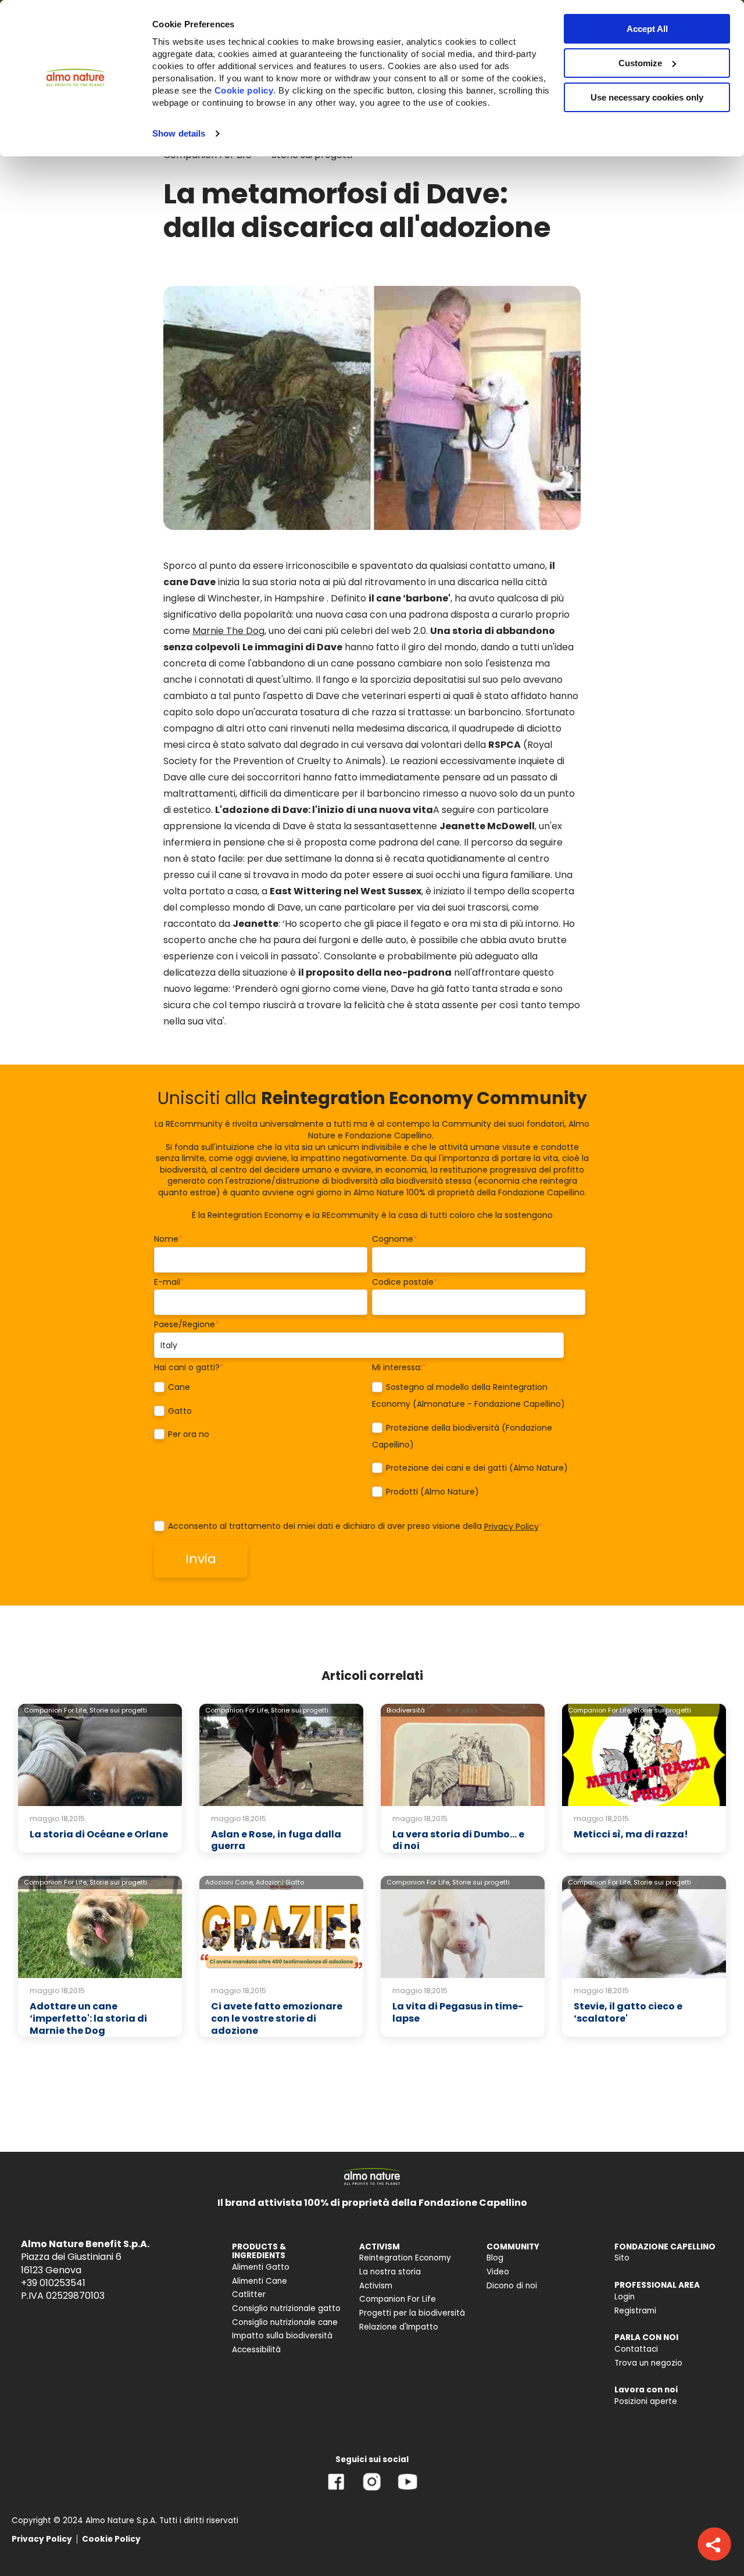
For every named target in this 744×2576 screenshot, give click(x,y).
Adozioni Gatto (280, 1882)
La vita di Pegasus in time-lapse (458, 2012)
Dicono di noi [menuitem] (512, 2286)
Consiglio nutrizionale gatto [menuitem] (286, 2308)
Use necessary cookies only (647, 97)
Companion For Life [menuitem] (398, 2299)
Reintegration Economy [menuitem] (405, 2258)
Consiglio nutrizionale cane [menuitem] (285, 2322)
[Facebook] (336, 2490)
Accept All (647, 29)
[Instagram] (372, 2490)
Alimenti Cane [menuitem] (260, 2281)
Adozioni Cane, (230, 1882)
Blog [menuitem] (495, 2258)
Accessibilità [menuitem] (256, 2350)
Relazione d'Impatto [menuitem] (399, 2327)
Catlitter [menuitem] (249, 2294)
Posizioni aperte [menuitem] (646, 2401)
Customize (640, 63)
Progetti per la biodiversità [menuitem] (412, 2313)
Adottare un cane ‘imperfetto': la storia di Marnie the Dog (88, 2018)
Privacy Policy (512, 1527)
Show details (179, 133)
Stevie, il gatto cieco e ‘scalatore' (628, 2012)
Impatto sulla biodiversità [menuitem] (282, 2336)
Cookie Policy (111, 2539)
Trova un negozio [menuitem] (648, 2363)
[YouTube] (407, 2490)
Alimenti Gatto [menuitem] (261, 2267)
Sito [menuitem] (622, 2258)
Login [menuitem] (625, 2297)
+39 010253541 (53, 2283)
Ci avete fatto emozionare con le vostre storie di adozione (277, 2018)
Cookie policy (244, 90)
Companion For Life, (56, 1710)
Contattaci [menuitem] (636, 2349)
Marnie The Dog (228, 631)
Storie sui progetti (118, 1710)
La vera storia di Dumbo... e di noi (458, 1840)
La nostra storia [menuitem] (390, 2272)
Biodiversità (406, 1710)
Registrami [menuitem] (635, 2311)
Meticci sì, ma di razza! (631, 1834)
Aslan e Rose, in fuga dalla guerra (276, 1840)
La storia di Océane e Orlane (99, 1834)
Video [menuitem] (498, 2272)
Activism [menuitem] (376, 2286)
